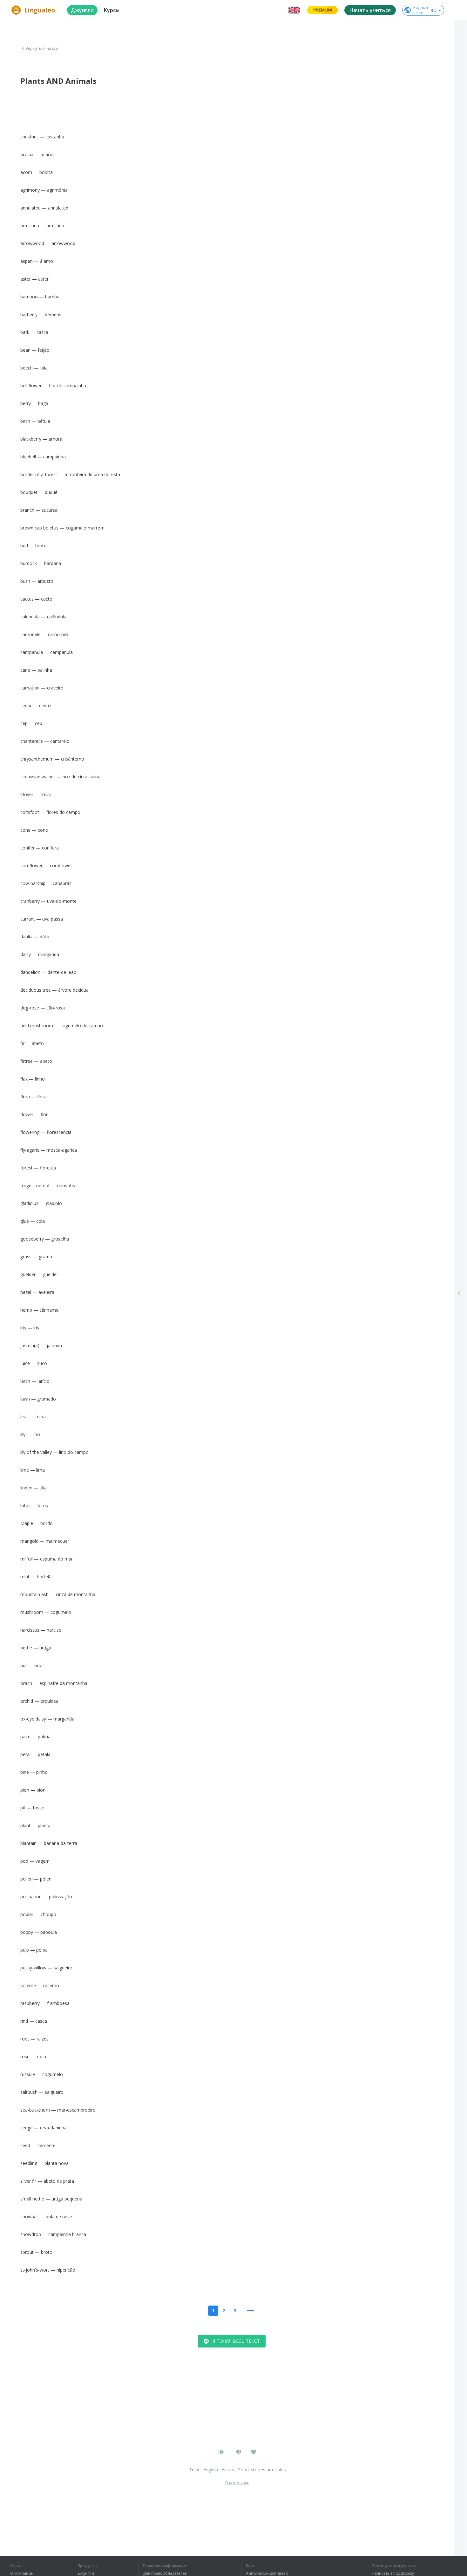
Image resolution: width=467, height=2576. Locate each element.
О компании (22, 2573)
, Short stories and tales (261, 2469)
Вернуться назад (42, 49)
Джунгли (86, 2573)
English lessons (219, 2469)
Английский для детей (267, 2573)
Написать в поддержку (393, 2573)
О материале (237, 2483)
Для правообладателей (165, 2573)
